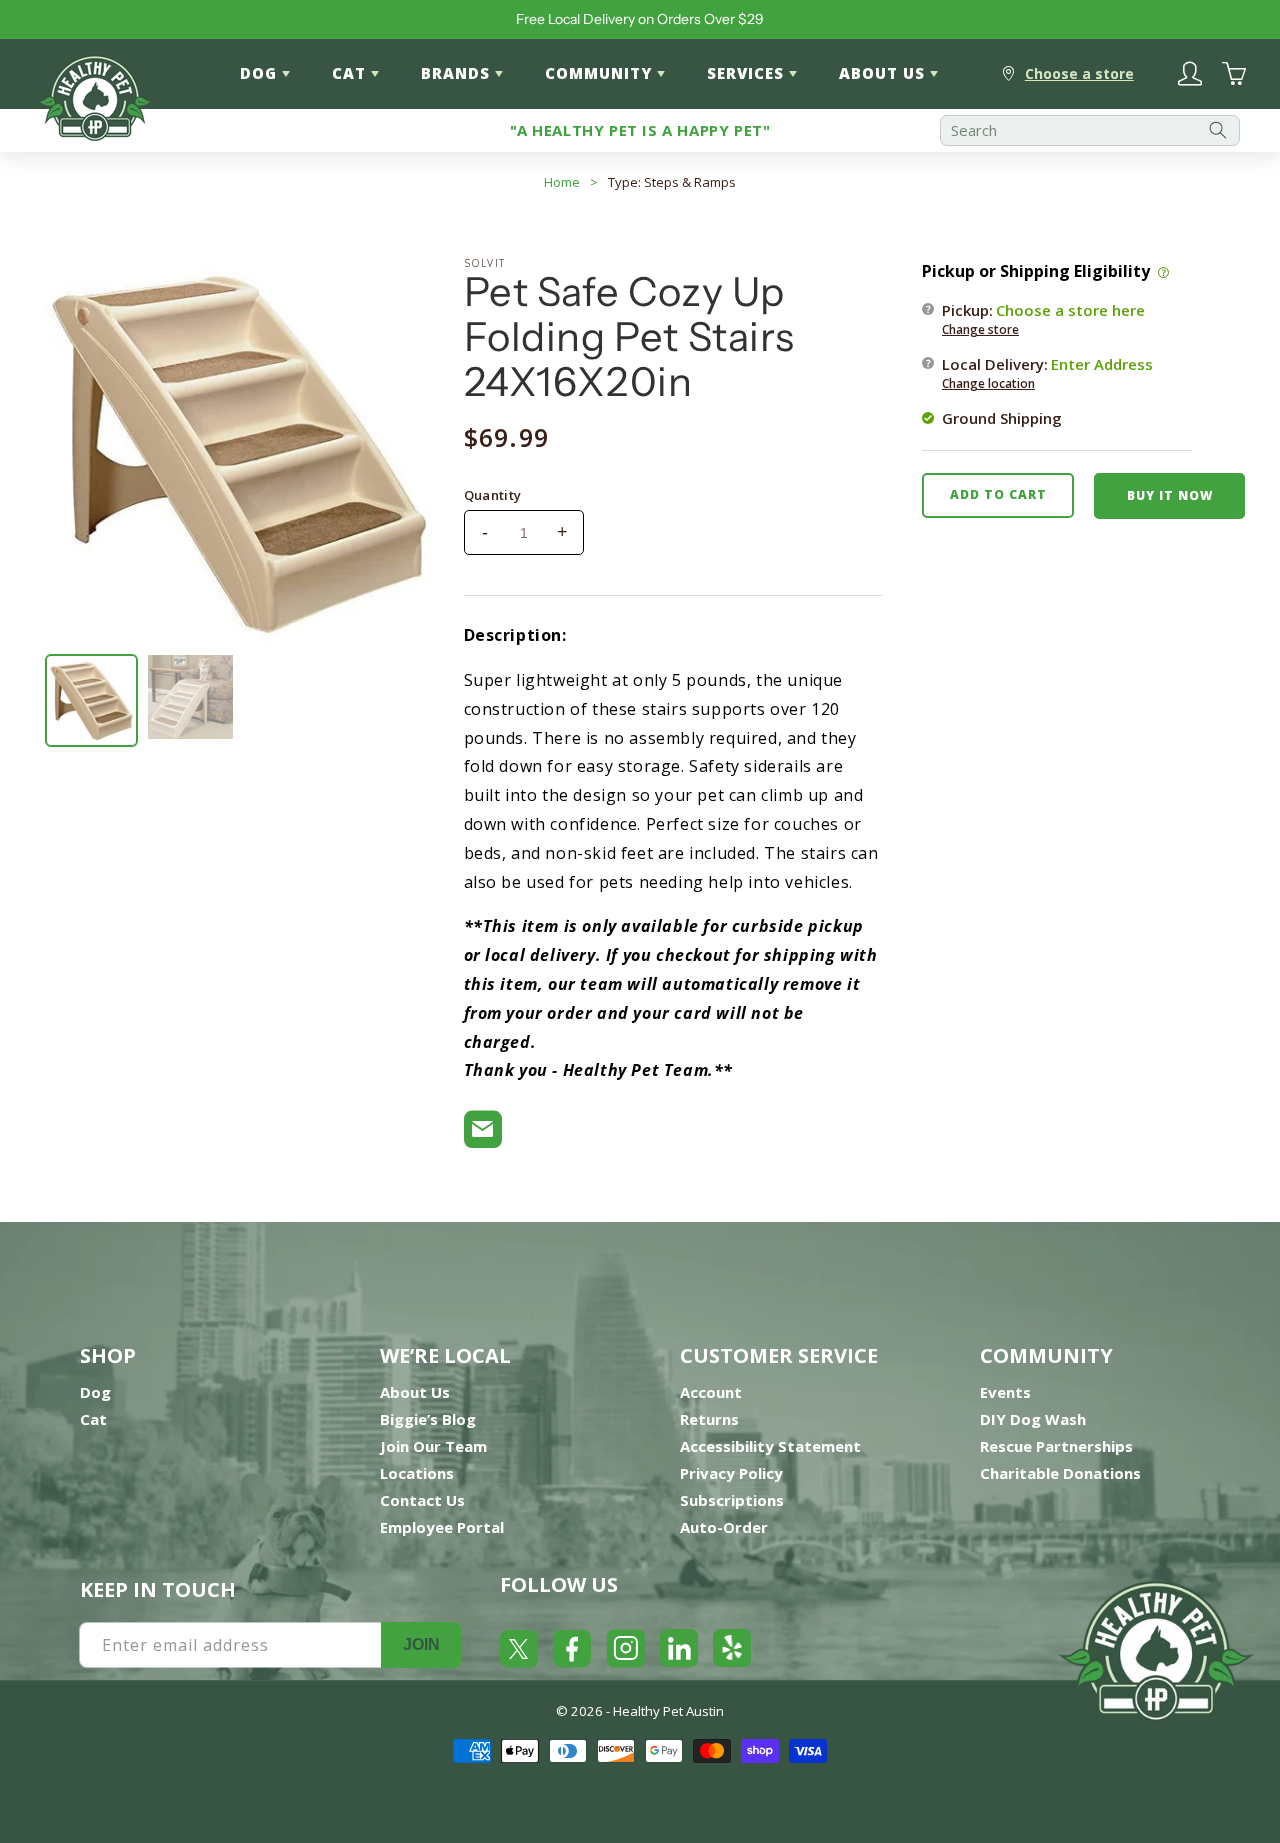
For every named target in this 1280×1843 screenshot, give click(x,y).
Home (562, 182)
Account (711, 1392)
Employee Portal (442, 1527)
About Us (415, 1392)
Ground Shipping (1002, 417)
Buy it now (1170, 494)
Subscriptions (732, 1500)
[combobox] (1090, 130)
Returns (709, 1419)
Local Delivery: (1047, 372)
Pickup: (1043, 318)
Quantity (493, 495)
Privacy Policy (731, 1473)
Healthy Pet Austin (668, 1711)
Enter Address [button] (1102, 363)
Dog (95, 1392)
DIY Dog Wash (1033, 1419)
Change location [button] (988, 382)
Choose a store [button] (1079, 73)
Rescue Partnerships (1056, 1446)
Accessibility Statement (770, 1446)
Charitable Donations (1060, 1473)
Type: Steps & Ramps (672, 182)
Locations (417, 1473)
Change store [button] (980, 328)
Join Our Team (433, 1446)
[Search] (1218, 130)
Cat (93, 1419)
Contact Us (422, 1500)
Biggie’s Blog (428, 1419)
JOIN (421, 1644)
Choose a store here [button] (1070, 309)
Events (1005, 1392)
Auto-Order (724, 1527)
